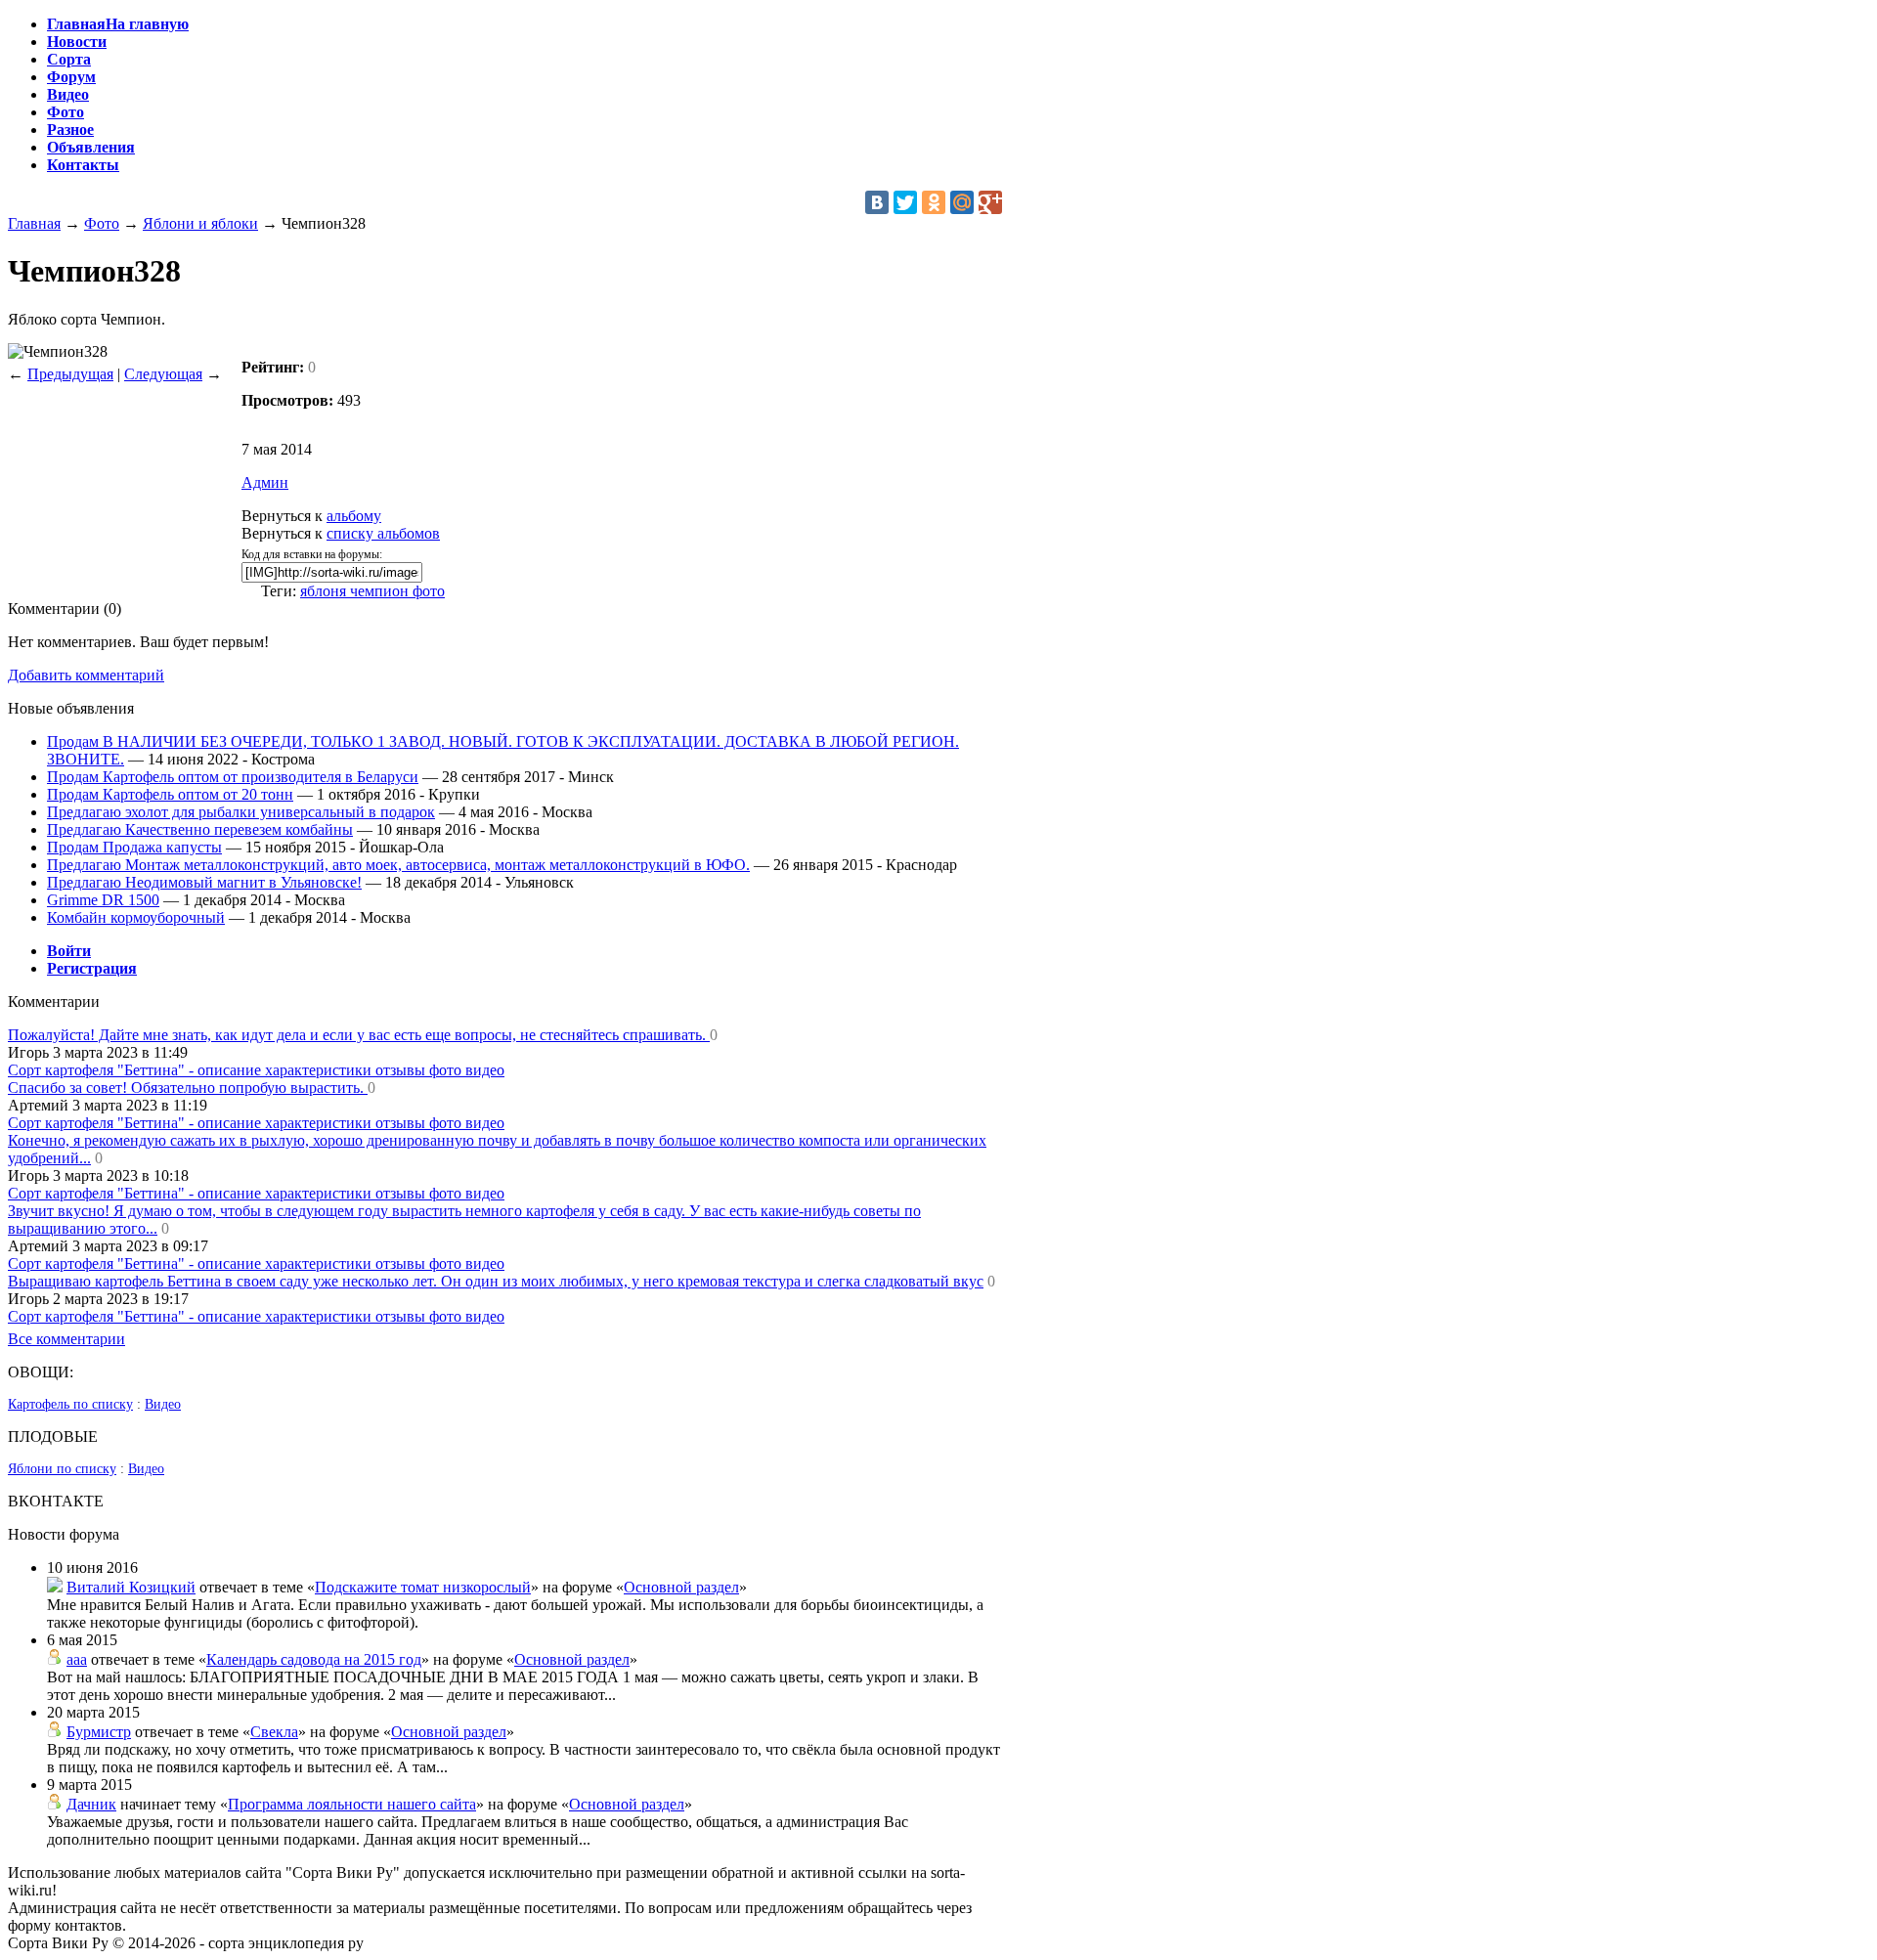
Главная (34, 223)
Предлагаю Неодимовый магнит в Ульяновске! (204, 882)
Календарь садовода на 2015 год (314, 1659)
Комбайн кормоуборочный (136, 917)
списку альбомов (383, 533)
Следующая (163, 374)
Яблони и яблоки (200, 223)
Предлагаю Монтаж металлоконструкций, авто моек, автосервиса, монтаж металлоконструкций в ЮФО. (398, 865)
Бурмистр (99, 1732)
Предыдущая (70, 374)
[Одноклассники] (934, 202)
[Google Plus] (990, 202)
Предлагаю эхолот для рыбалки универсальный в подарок (241, 812)
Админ (265, 482)
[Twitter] (905, 202)
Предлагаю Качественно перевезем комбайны (200, 829)
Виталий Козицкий (131, 1587)
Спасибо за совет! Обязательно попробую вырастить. (188, 1088)
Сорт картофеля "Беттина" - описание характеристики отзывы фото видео (256, 1070)
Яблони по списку (62, 1469)
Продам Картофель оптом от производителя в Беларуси (233, 777)
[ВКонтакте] (877, 202)
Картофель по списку (70, 1404)
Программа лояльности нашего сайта (352, 1804)
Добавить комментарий (86, 675)
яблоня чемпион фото (372, 591)
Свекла (274, 1732)
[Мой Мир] (962, 202)
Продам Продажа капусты (134, 847)
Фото (102, 223)
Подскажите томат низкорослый (423, 1587)
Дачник (91, 1804)
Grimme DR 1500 (103, 900)
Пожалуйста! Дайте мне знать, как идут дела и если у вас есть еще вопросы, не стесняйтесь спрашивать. (359, 1035)
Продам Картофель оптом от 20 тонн (170, 794)
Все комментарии (66, 1339)
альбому (354, 516)
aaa (77, 1659)
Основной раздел (681, 1587)
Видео (163, 1404)
